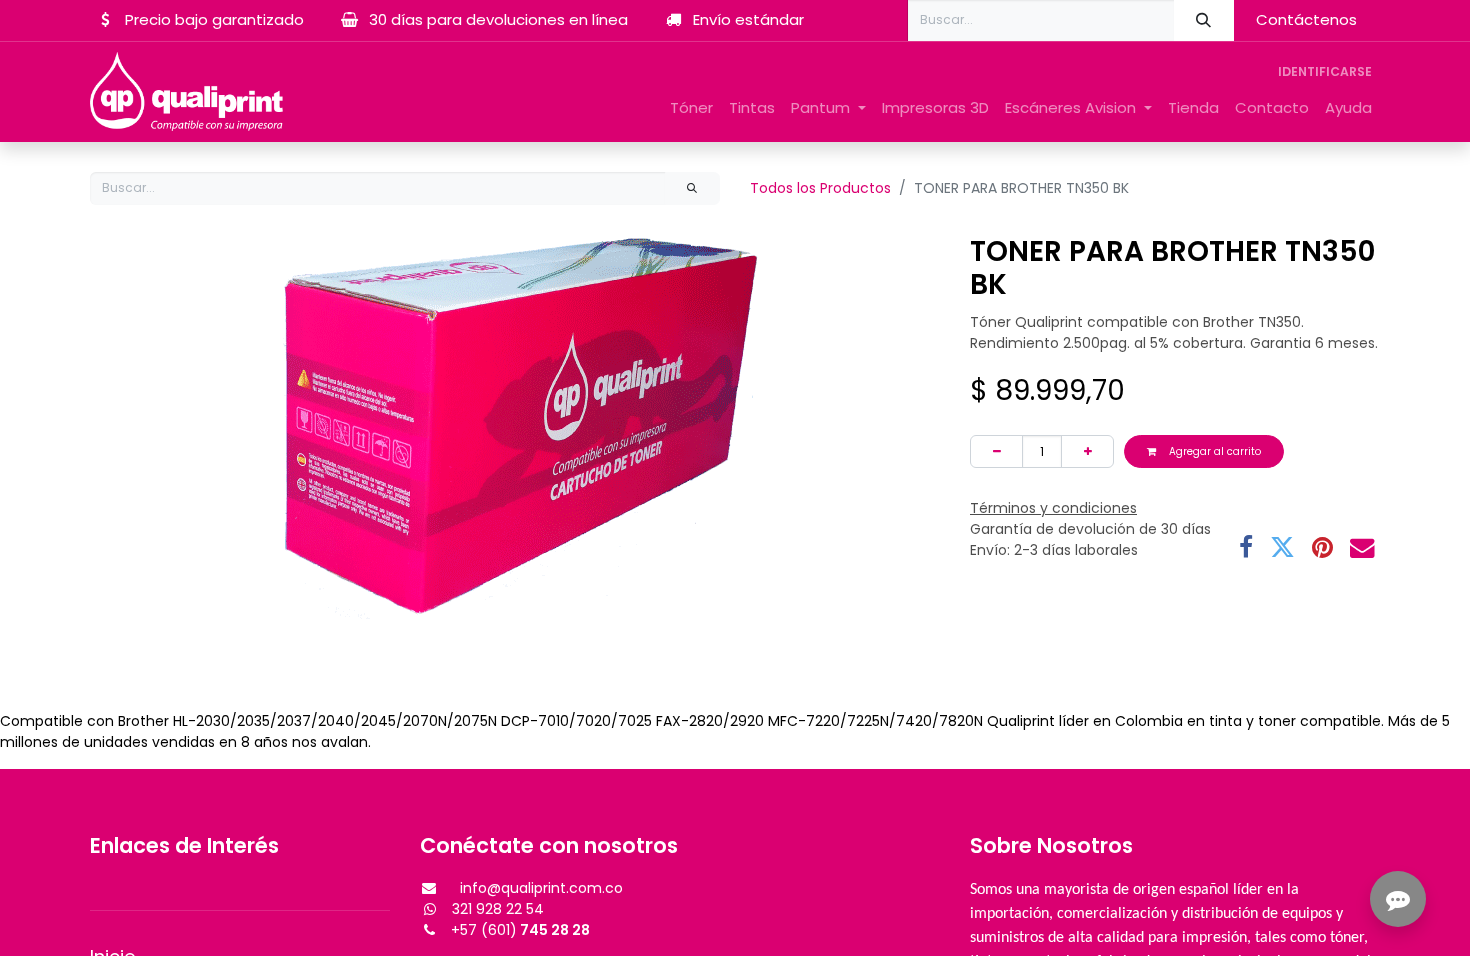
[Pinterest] (1322, 548)
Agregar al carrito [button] (1213, 451)
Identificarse (1325, 71)
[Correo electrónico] (1362, 548)
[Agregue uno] (1087, 451)
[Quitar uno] (996, 451)
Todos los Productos (820, 188)
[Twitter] (1282, 548)
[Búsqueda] (1204, 20)
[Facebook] (1246, 548)
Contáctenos (1306, 19)
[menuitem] (691, 108)
